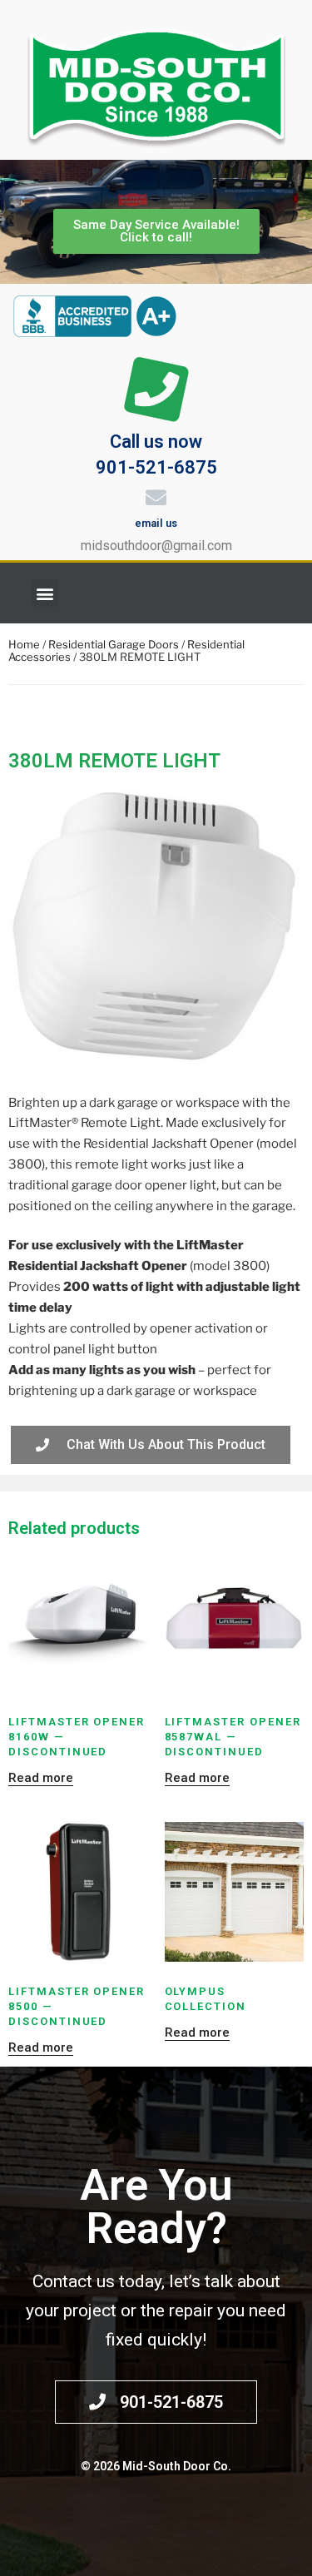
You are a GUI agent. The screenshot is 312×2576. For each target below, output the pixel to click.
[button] (45, 593)
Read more (41, 1778)
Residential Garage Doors (114, 644)
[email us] (156, 497)
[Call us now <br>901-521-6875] (156, 390)
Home (24, 644)
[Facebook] (283, 593)
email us (156, 523)
